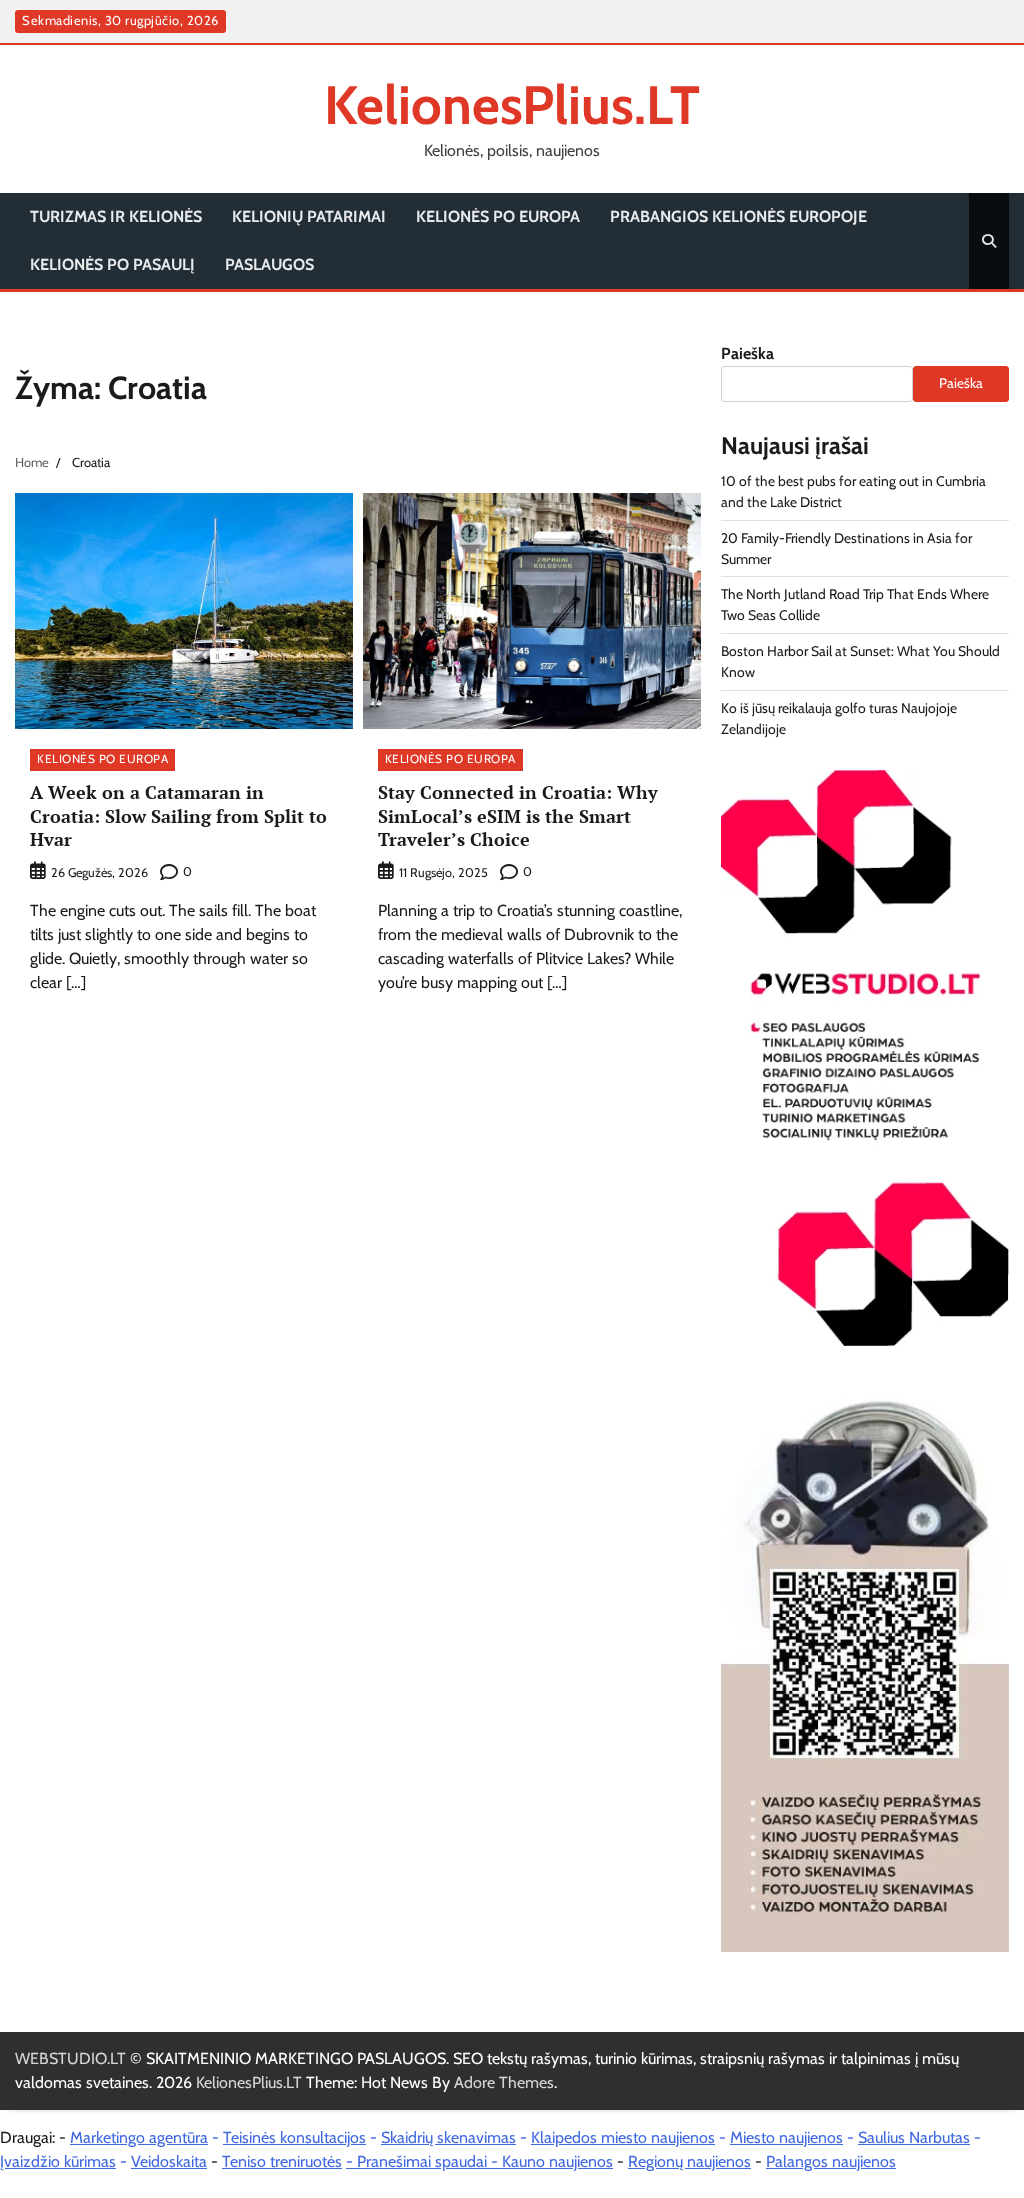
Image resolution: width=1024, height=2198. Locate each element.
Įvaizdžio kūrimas (58, 2161)
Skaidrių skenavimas (448, 2137)
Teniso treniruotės (282, 2161)
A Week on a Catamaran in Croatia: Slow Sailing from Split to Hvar (178, 815)
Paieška (747, 353)
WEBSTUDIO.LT (70, 2058)
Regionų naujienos (689, 2161)
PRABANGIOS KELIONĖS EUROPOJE (738, 216)
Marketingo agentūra (139, 2137)
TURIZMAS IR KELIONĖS (116, 216)
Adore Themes (504, 2082)
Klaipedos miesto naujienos (623, 2137)
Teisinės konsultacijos (294, 2137)
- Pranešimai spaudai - (424, 2161)
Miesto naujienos (786, 2137)
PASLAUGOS (269, 264)
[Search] (989, 241)
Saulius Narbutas (914, 2137)
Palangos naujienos (831, 2161)
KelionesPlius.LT (512, 104)
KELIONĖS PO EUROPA (498, 216)
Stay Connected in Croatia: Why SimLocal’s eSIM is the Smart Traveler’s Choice (518, 815)
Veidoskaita (169, 2161)
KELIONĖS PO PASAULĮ (112, 264)
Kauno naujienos (557, 2161)
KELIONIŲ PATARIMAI (309, 216)
